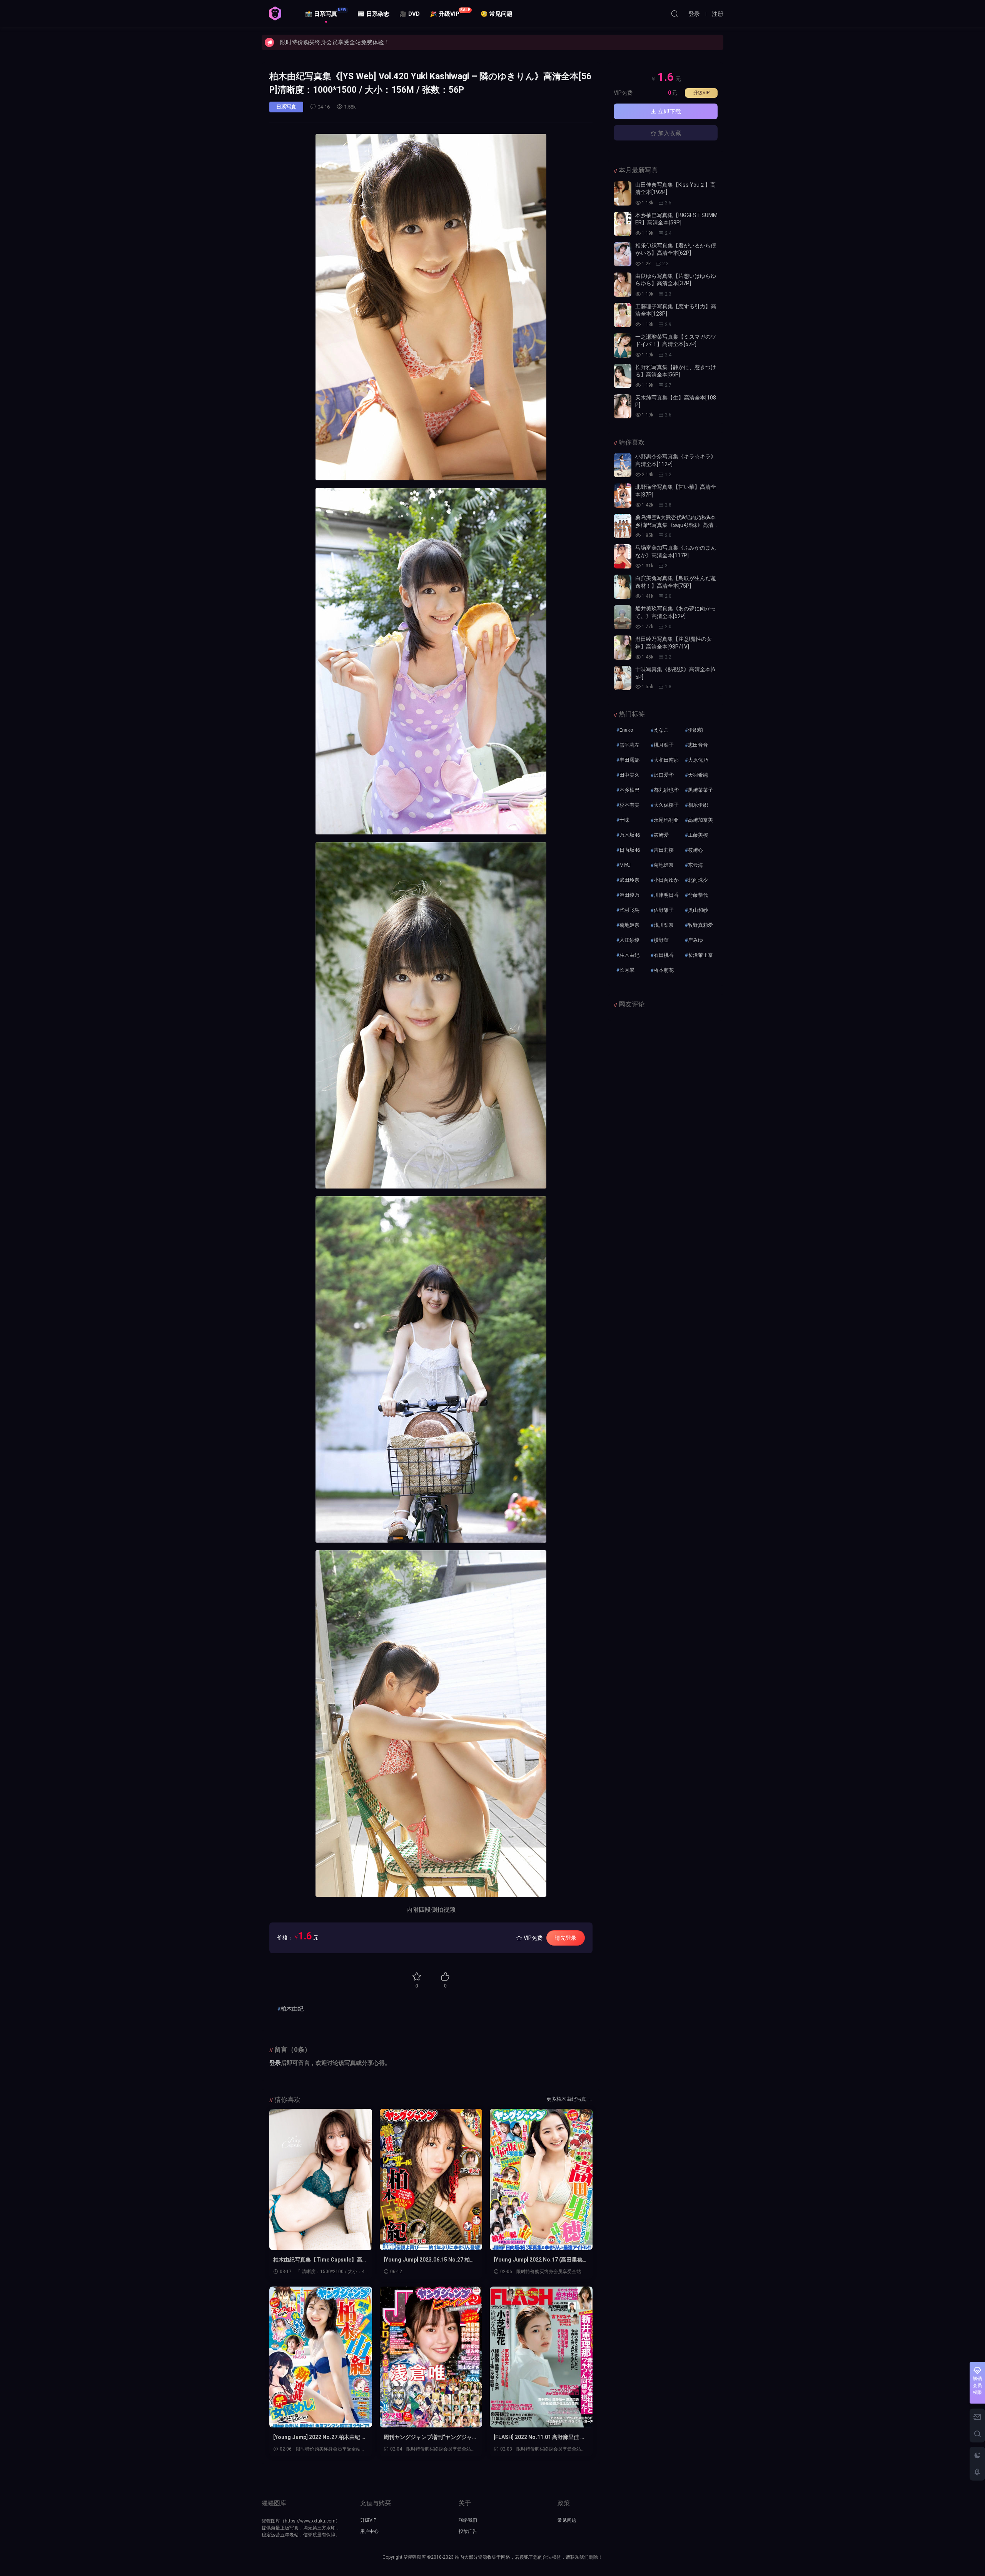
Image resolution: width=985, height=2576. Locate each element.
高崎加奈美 (700, 820)
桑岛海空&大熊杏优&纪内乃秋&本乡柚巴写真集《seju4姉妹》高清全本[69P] (675, 525)
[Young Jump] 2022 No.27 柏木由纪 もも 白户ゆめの (320, 2437)
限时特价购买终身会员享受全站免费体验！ (335, 42)
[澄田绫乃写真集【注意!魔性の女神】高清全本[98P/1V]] (623, 648)
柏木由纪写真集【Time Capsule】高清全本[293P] (320, 2260)
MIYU (625, 865)
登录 (275, 2063)
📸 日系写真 (326, 13)
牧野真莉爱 (700, 925)
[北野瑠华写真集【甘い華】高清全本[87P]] (623, 496)
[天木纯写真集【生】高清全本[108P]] (623, 406)
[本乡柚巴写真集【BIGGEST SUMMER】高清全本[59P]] (623, 224)
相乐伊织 (698, 805)
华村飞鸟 (629, 910)
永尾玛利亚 (666, 820)
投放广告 (468, 2531)
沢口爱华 (664, 775)
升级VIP (701, 93)
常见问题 (567, 2520)
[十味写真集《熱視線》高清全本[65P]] (623, 678)
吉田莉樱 (664, 850)
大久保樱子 (666, 805)
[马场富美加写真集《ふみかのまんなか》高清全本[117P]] (623, 556)
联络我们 (468, 2520)
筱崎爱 (661, 835)
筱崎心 (695, 850)
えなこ (661, 730)
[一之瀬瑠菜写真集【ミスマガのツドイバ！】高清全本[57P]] (623, 345)
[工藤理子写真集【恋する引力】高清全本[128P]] (623, 315)
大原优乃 (698, 760)
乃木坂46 (630, 835)
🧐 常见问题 (497, 14)
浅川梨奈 (664, 925)
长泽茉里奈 (700, 955)
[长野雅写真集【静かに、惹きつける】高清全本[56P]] (623, 376)
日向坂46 (630, 850)
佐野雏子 (664, 910)
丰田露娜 (629, 760)
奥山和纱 (698, 910)
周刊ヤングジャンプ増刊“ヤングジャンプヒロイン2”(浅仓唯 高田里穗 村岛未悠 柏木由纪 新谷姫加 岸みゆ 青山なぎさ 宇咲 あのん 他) (431, 2437)
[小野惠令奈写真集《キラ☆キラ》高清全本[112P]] (623, 465)
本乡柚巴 (629, 790)
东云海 (695, 865)
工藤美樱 (698, 835)
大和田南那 (666, 760)
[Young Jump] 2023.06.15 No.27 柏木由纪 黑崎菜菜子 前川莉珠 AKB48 (429, 2260)
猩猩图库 (275, 13)
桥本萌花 (664, 970)
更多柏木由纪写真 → (569, 2099)
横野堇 (661, 940)
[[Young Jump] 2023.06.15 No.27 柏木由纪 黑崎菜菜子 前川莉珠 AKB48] (431, 2179)
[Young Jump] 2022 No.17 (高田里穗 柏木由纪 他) (538, 2260)
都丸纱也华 (666, 790)
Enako (626, 730)
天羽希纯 (698, 775)
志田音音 (698, 745)
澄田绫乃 (629, 895)
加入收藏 (669, 133)
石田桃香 (664, 955)
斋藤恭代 (698, 895)
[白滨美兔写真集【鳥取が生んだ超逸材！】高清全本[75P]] (623, 587)
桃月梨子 (664, 745)
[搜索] (674, 13)
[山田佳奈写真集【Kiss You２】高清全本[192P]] (623, 193)
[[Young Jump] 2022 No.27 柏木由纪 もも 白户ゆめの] (321, 2357)
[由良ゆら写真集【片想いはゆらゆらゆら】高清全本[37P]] (623, 285)
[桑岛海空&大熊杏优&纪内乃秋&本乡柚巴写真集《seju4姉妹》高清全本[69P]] (623, 526)
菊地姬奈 (629, 925)
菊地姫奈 (664, 865)
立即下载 (669, 112)
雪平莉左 (629, 745)
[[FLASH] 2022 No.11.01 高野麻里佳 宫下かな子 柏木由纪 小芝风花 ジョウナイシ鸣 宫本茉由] (541, 2357)
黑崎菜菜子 (700, 790)
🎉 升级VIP (450, 13)
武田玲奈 (629, 880)
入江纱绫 (629, 940)
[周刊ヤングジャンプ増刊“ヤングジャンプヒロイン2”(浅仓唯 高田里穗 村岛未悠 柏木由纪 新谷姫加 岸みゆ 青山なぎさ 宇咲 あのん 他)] (431, 2357)
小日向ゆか (666, 880)
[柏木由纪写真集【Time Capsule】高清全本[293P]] (321, 2179)
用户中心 (369, 2531)
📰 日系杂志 (373, 14)
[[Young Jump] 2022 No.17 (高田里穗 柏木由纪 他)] (541, 2179)
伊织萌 (695, 730)
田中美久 (629, 775)
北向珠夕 (698, 880)
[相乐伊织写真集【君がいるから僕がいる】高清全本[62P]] (623, 254)
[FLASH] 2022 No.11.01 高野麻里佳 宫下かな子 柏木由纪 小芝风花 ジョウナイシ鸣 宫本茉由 (540, 2437)
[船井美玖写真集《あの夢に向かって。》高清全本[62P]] (623, 617)
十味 (624, 820)
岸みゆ (695, 940)
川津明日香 (666, 895)
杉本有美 (629, 805)
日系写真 (286, 107)
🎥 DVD (410, 14)
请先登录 (566, 1938)
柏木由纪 (292, 2009)
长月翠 (627, 970)
